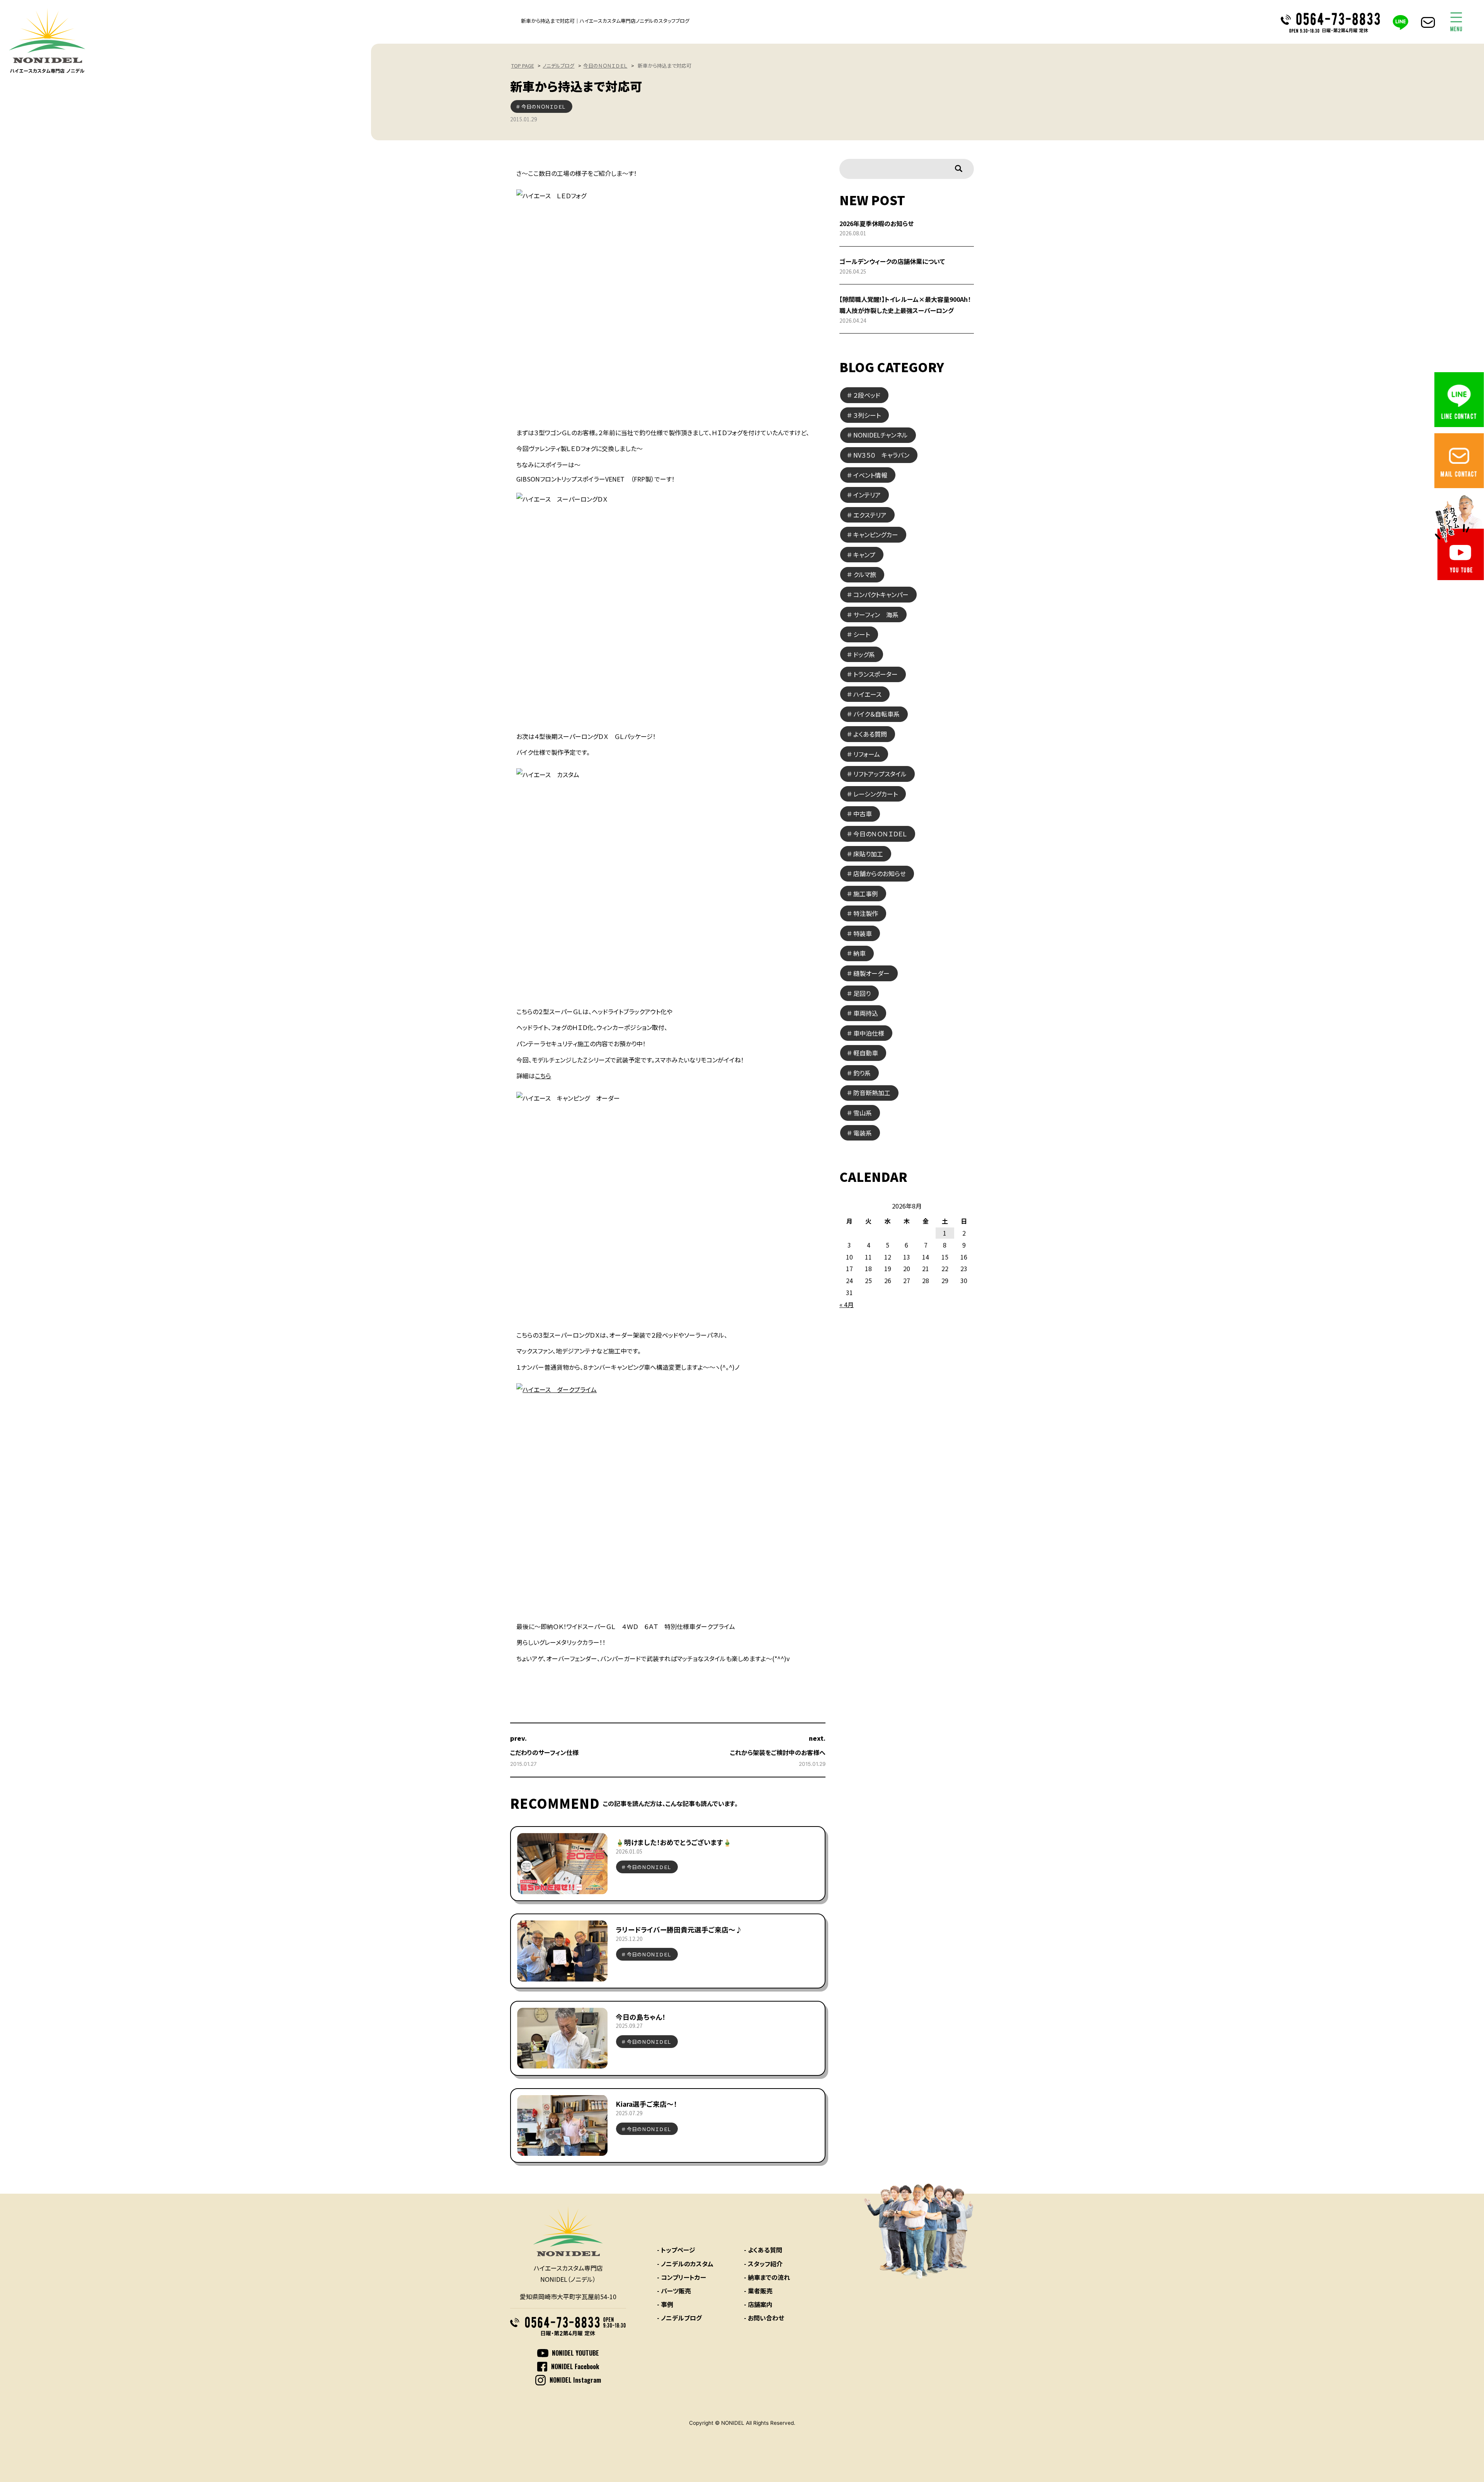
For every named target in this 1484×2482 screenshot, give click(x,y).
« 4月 (847, 1304)
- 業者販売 (758, 2291)
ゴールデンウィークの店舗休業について (892, 261)
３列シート (867, 415)
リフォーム (867, 754)
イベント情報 (870, 475)
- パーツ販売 (674, 2291)
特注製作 (866, 913)
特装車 (863, 933)
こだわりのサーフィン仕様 (544, 1752)
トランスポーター (876, 674)
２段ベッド (867, 395)
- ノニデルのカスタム (685, 2264)
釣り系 (862, 1073)
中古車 (863, 814)
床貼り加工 (868, 854)
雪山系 (863, 1113)
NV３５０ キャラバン (881, 455)
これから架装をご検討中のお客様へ (778, 1752)
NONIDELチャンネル (881, 435)
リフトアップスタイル (880, 774)
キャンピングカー (876, 535)
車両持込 (866, 1013)
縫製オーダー (871, 973)
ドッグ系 (864, 654)
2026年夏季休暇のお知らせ (876, 223)
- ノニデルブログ (679, 2318)
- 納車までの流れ (767, 2277)
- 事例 (665, 2304)
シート (862, 634)
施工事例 (866, 894)
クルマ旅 (865, 574)
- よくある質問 (763, 2250)
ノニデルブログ (558, 66)
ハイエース (867, 694)
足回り (862, 993)
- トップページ (676, 2250)
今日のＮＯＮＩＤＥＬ (605, 66)
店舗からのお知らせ (880, 873)
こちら (543, 1076)
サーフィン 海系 (876, 615)
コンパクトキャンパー (881, 594)
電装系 (863, 1133)
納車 (859, 953)
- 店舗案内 (758, 2304)
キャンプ (864, 555)
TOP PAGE (523, 66)
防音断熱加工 (872, 1093)
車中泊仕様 (869, 1033)
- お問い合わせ (764, 2318)
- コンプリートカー (682, 2277)
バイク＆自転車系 (876, 714)
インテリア (867, 495)
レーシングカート (876, 794)
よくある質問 (870, 734)
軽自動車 (866, 1053)
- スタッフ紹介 (763, 2264)
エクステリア (870, 515)
